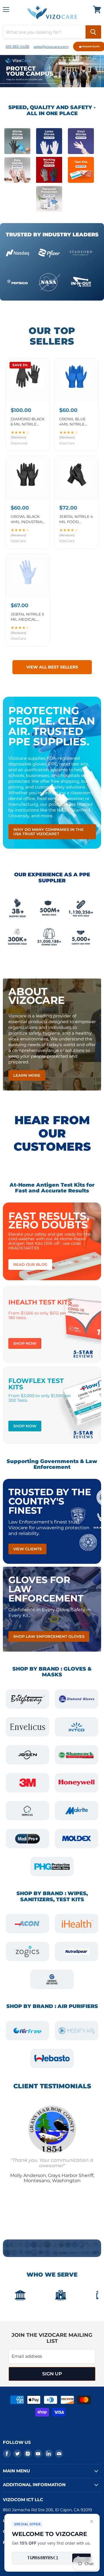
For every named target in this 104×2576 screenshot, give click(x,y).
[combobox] (44, 32)
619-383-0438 (17, 46)
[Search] (93, 32)
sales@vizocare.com (51, 46)
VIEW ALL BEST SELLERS (52, 667)
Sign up (52, 2374)
